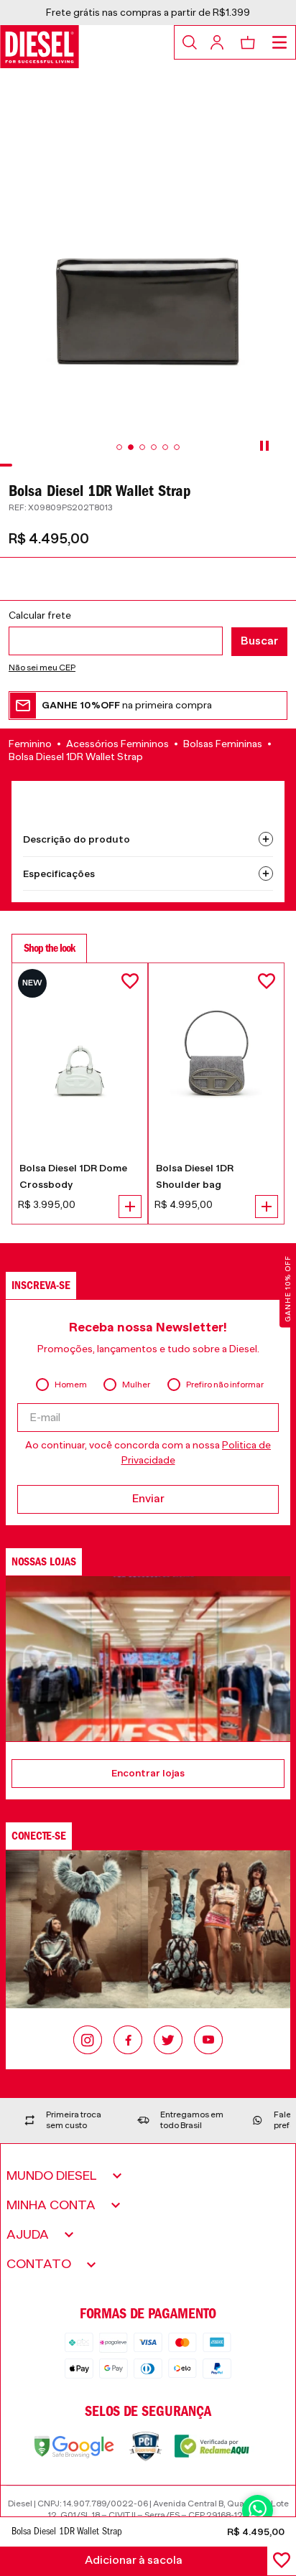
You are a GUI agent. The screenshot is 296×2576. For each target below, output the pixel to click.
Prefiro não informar (225, 1385)
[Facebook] (128, 2041)
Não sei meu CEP (42, 668)
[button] (148, 710)
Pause (264, 446)
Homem (71, 1385)
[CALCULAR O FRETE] (259, 642)
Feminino (30, 744)
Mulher (136, 1385)
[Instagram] (88, 2041)
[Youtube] (208, 2041)
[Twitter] (168, 2041)
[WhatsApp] (258, 2510)
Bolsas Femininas (223, 744)
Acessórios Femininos (117, 744)
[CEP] (148, 633)
